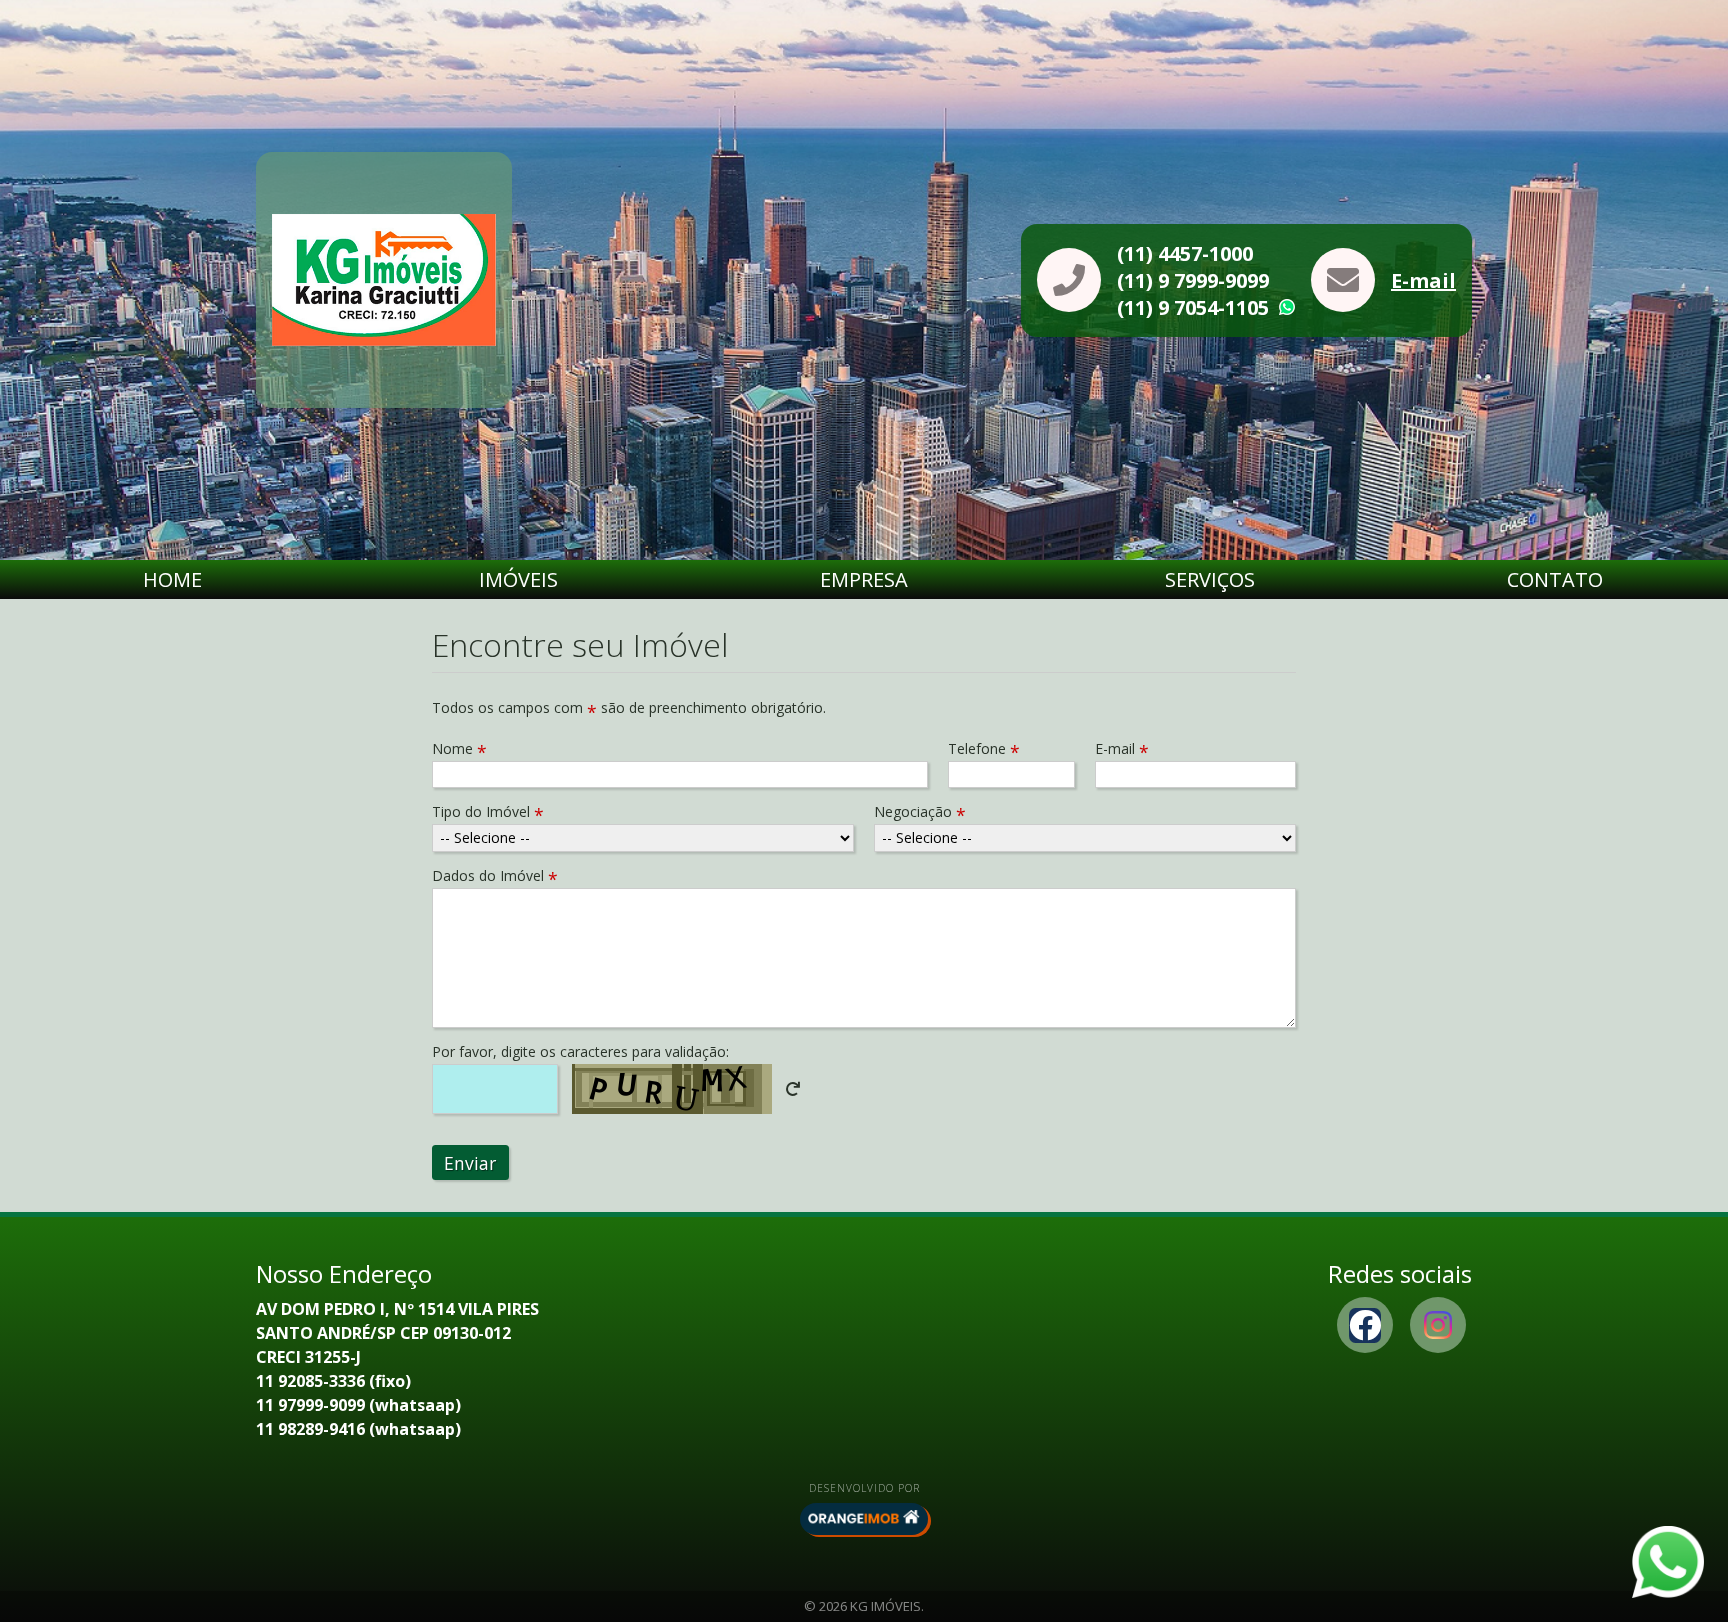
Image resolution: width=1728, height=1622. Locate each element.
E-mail (1423, 280)
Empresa (864, 579)
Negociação (920, 811)
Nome (459, 748)
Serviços (1210, 579)
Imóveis (518, 579)
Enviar (470, 1163)
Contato (1555, 579)
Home (172, 579)
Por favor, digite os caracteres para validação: (580, 1051)
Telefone (984, 748)
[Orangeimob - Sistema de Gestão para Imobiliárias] (864, 1519)
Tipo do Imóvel (488, 811)
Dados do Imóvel (495, 875)
